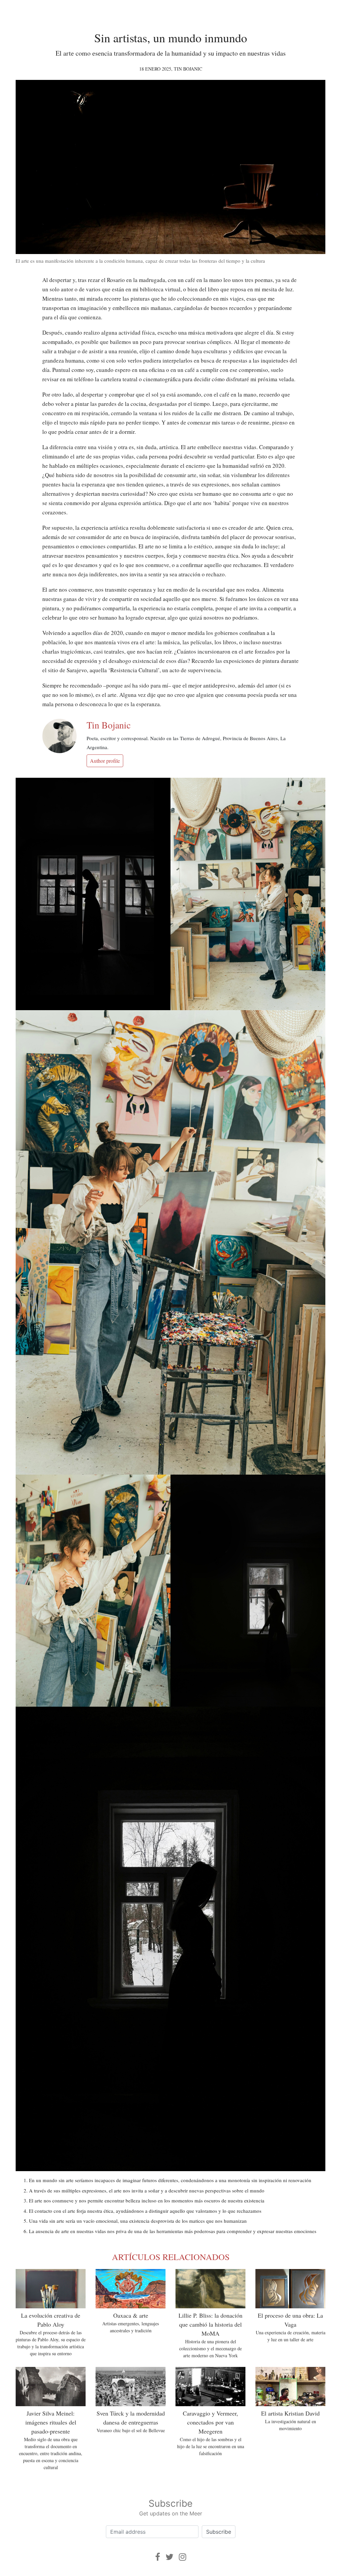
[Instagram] (182, 2557)
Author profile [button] (105, 761)
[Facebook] (158, 2557)
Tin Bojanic (188, 69)
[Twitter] (170, 2557)
